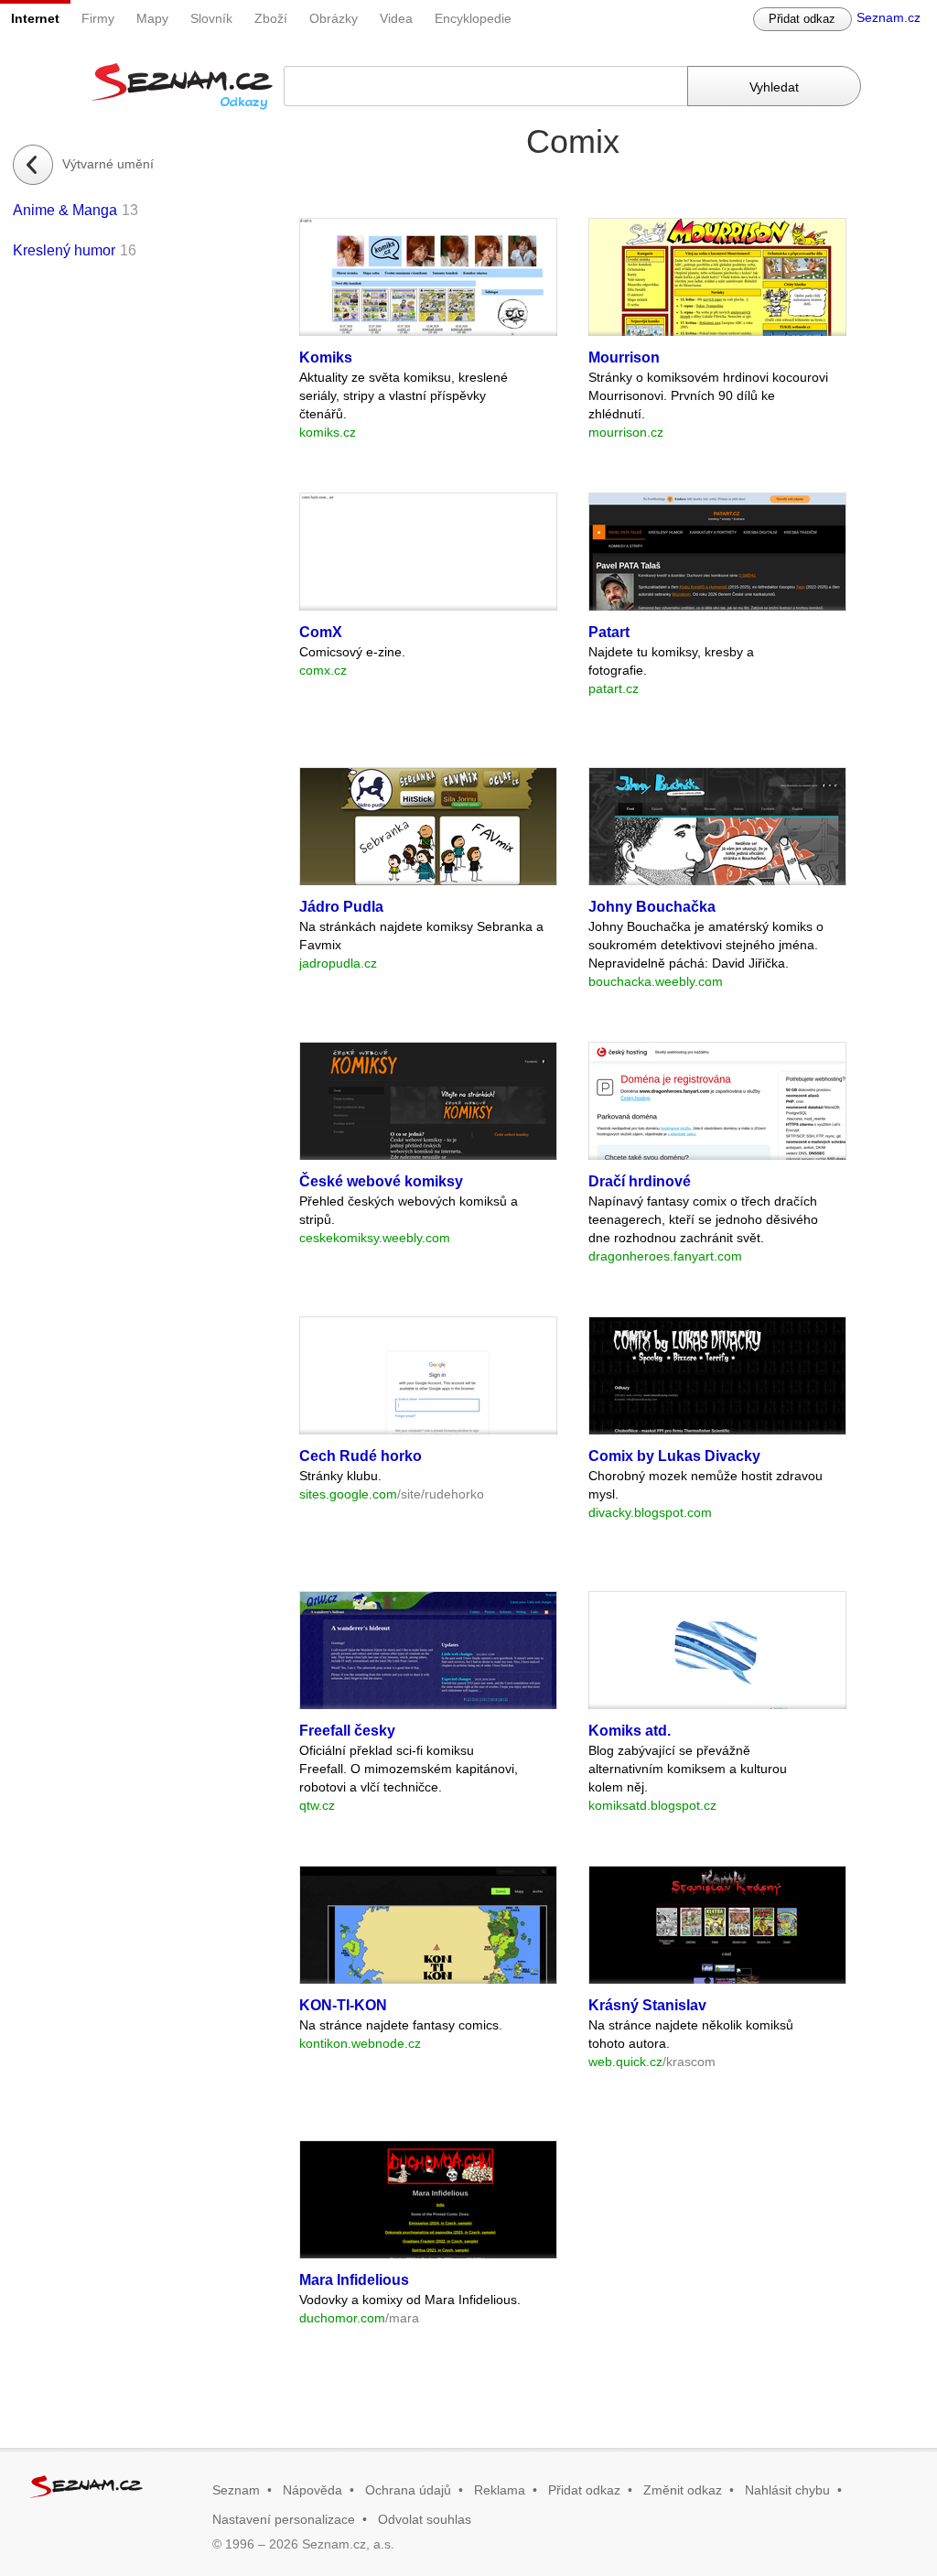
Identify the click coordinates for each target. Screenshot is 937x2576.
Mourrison (624, 357)
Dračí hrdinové (640, 1181)
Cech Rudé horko (361, 1456)
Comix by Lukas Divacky (674, 1456)
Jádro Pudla (341, 907)
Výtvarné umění (108, 164)
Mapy (152, 18)
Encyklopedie (473, 18)
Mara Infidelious (354, 2280)
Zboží (271, 18)
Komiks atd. (630, 1731)
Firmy (98, 18)
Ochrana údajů (408, 2490)
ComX (321, 632)
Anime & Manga (65, 210)
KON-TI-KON (343, 2005)
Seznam (236, 2490)
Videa (396, 18)
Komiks (326, 357)
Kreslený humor (64, 250)
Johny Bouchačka (652, 907)
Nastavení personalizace (284, 2519)
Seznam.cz (889, 17)
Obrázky (334, 18)
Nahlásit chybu (787, 2490)
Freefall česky (347, 1731)
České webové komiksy (381, 1181)
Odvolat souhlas (425, 2519)
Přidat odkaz (802, 19)
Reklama (500, 2490)
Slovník (211, 18)
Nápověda (312, 2490)
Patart (609, 632)
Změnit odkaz (683, 2490)
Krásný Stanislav (647, 2005)
